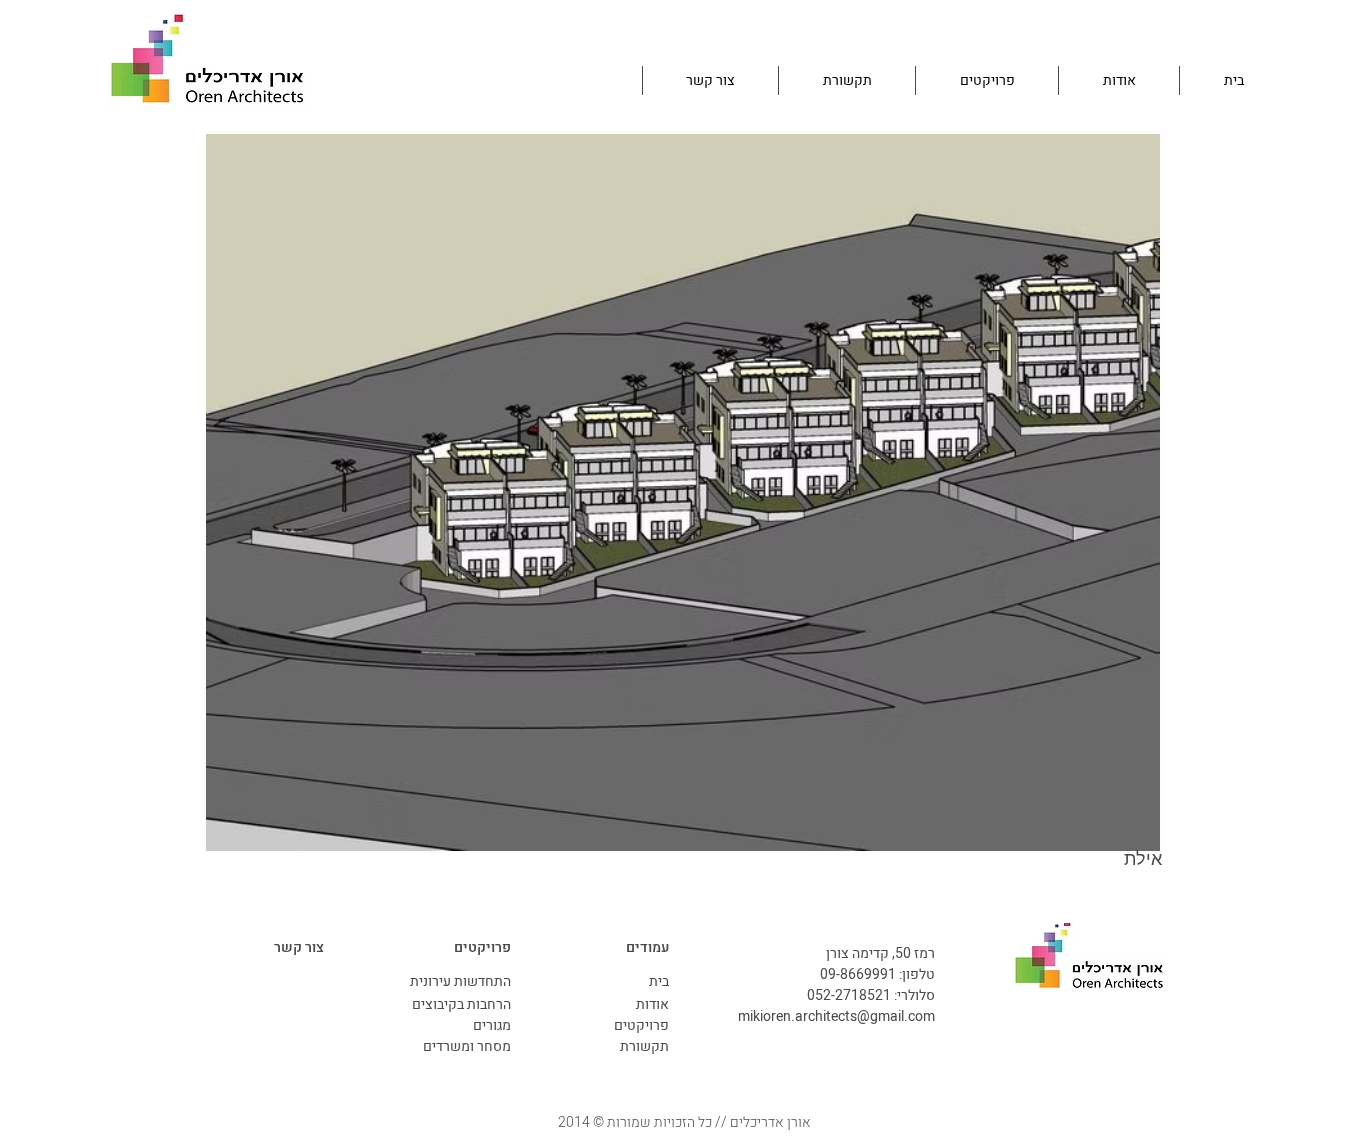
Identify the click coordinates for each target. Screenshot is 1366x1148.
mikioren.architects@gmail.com (836, 1016)
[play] (1118, 833)
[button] (683, 492)
